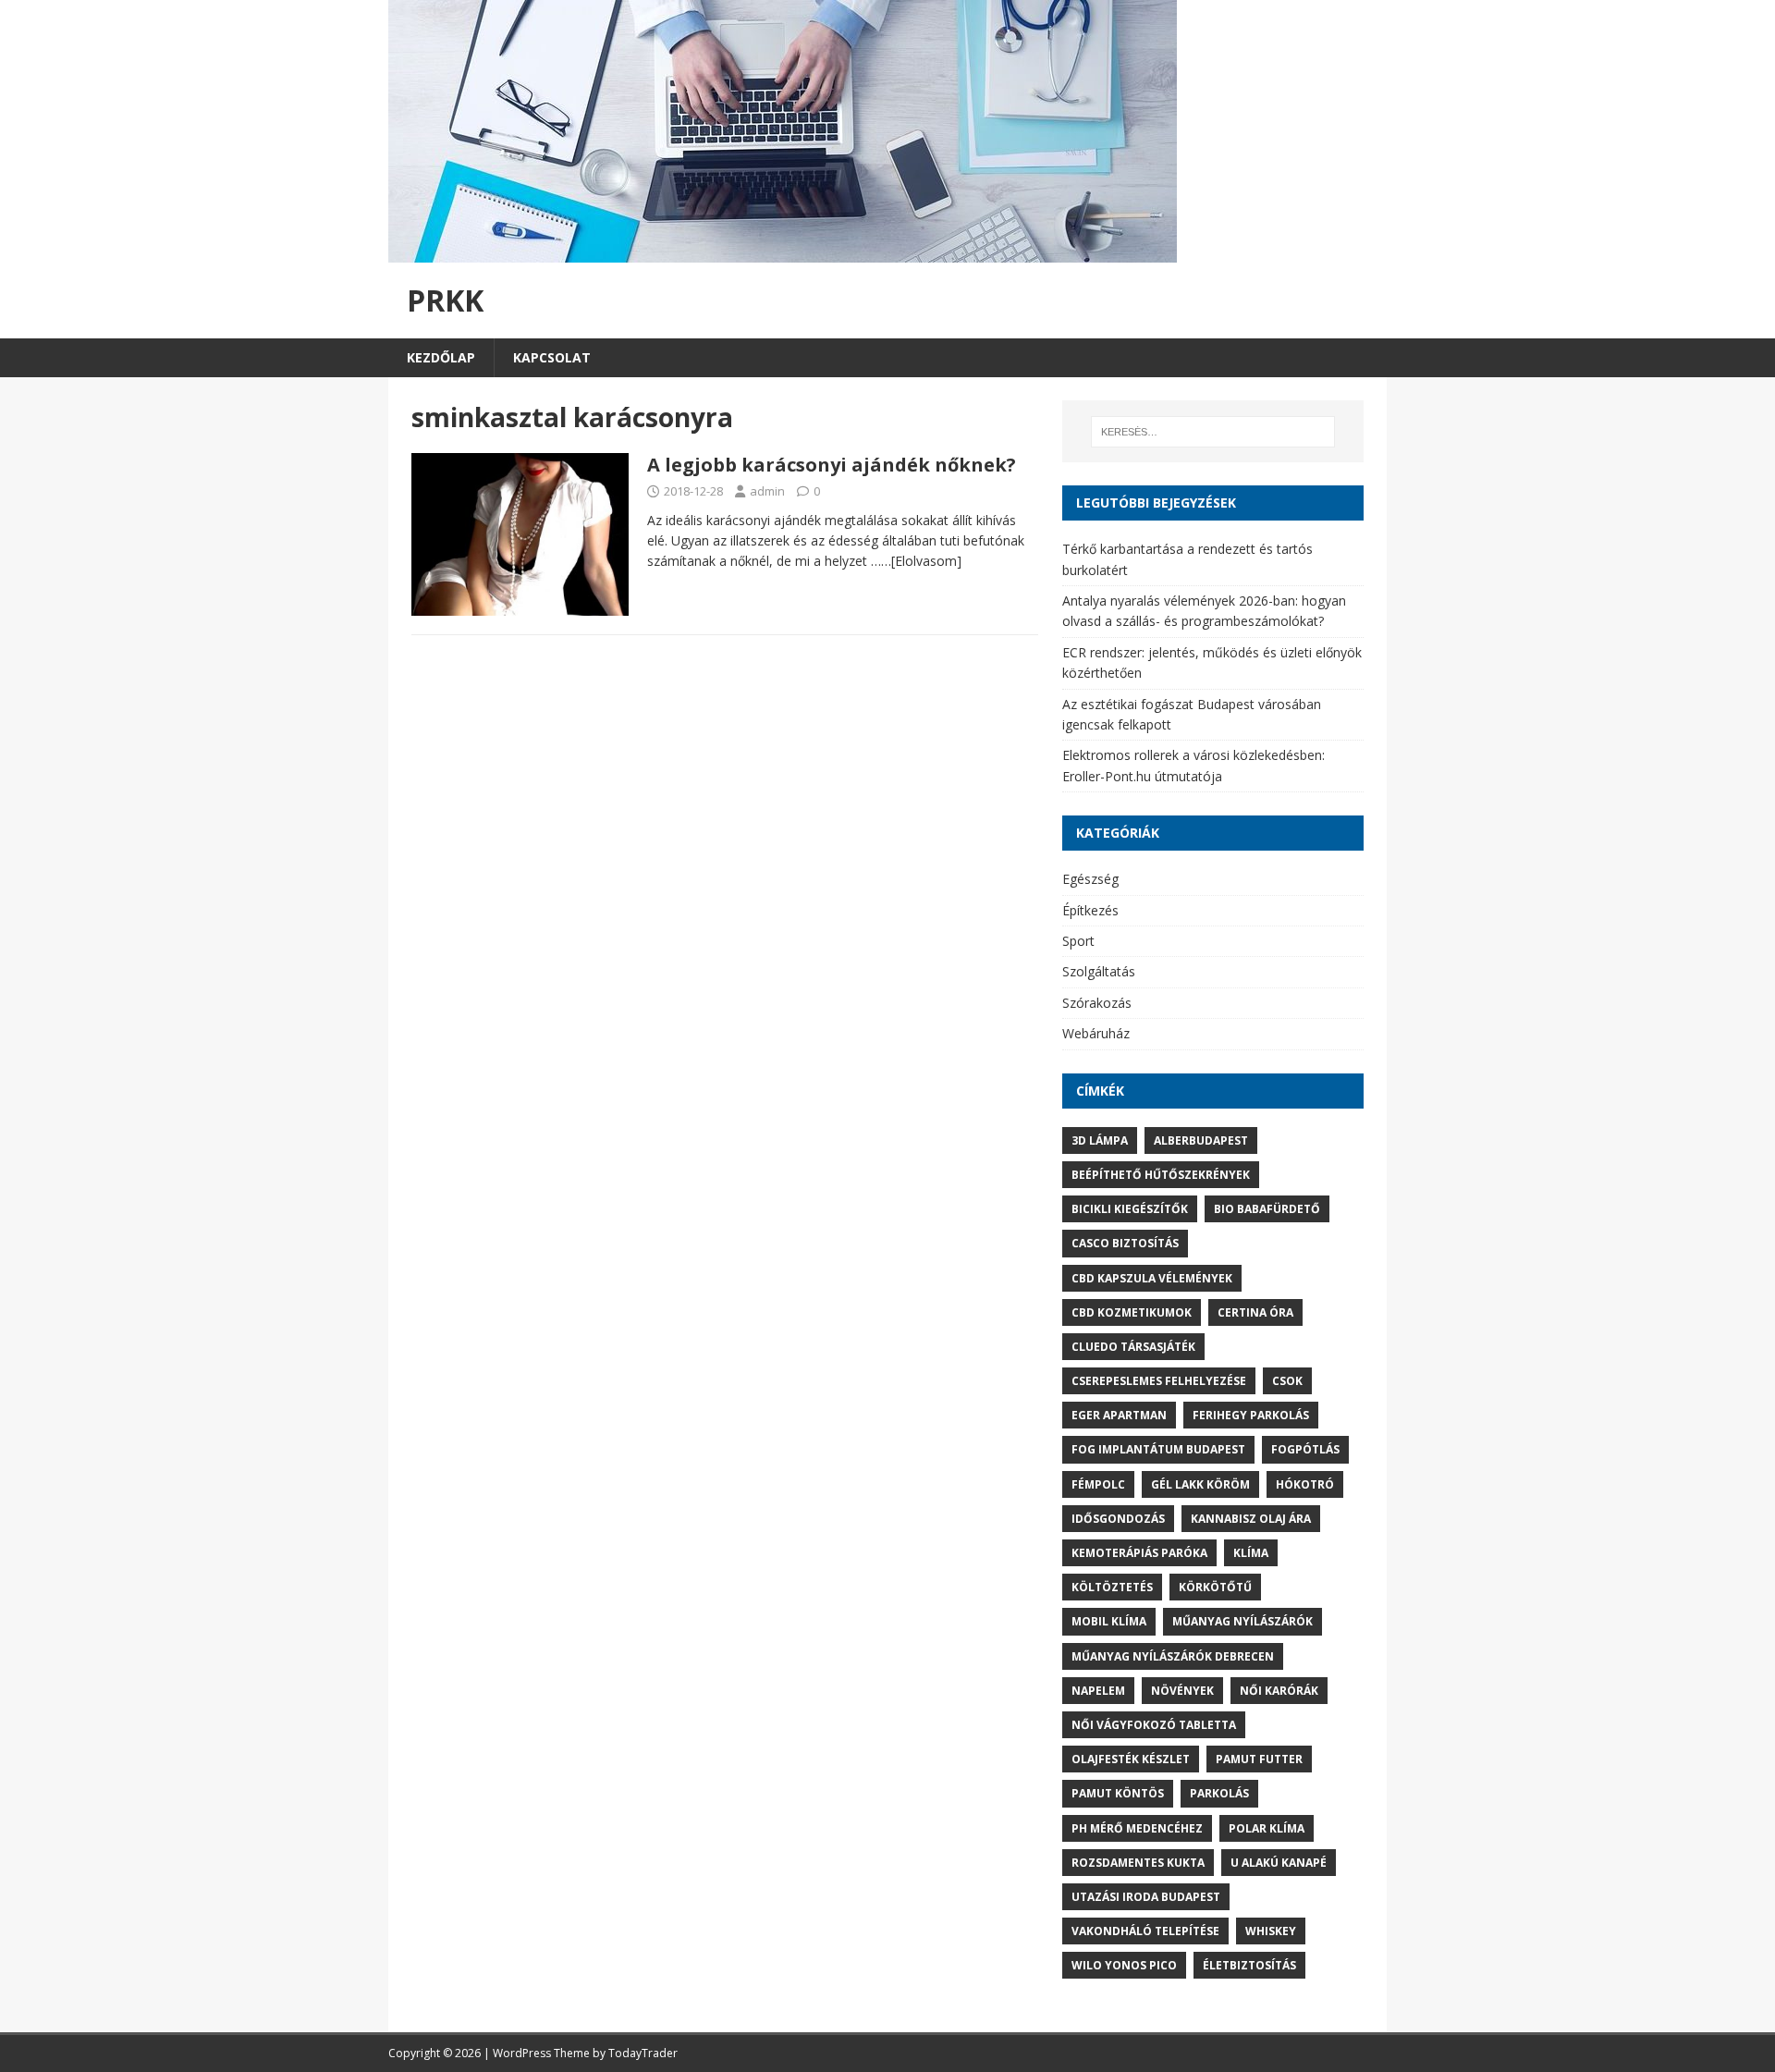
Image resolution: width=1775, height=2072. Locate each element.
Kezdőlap (441, 357)
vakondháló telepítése (1145, 1931)
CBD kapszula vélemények (1152, 1278)
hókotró (1305, 1484)
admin (767, 491)
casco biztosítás (1125, 1243)
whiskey (1271, 1931)
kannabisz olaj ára (1251, 1519)
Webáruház (1096, 1033)
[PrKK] (783, 252)
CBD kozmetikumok (1132, 1312)
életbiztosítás (1249, 1965)
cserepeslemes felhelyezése (1159, 1381)
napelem (1098, 1691)
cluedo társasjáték (1133, 1347)
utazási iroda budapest (1146, 1897)
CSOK (1287, 1381)
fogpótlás (1305, 1449)
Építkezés (1090, 910)
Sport (1078, 941)
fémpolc (1098, 1484)
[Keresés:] (1213, 432)
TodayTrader (643, 2053)
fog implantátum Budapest (1158, 1449)
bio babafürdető (1267, 1209)
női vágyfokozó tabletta (1154, 1725)
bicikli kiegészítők (1130, 1209)
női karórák (1279, 1691)
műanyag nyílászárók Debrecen (1173, 1656)
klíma (1251, 1553)
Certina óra (1255, 1312)
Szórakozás (1097, 1003)
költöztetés (1112, 1587)
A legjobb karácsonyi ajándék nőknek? (832, 465)
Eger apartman (1119, 1415)
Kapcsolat (552, 357)
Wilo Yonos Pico (1124, 1965)
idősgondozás (1118, 1519)
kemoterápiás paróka (1139, 1553)
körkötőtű (1215, 1587)
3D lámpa (1100, 1140)
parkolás (1219, 1793)
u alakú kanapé (1279, 1863)
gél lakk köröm (1200, 1484)
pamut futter (1259, 1759)
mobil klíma (1109, 1621)
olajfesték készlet (1131, 1759)
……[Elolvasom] (916, 561)
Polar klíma (1267, 1828)
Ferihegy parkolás (1251, 1415)
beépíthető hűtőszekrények (1161, 1175)
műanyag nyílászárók (1242, 1621)
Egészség (1090, 879)
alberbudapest (1201, 1140)
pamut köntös (1118, 1793)
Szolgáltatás (1099, 971)
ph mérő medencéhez (1137, 1828)
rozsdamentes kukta (1138, 1863)
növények (1182, 1691)
